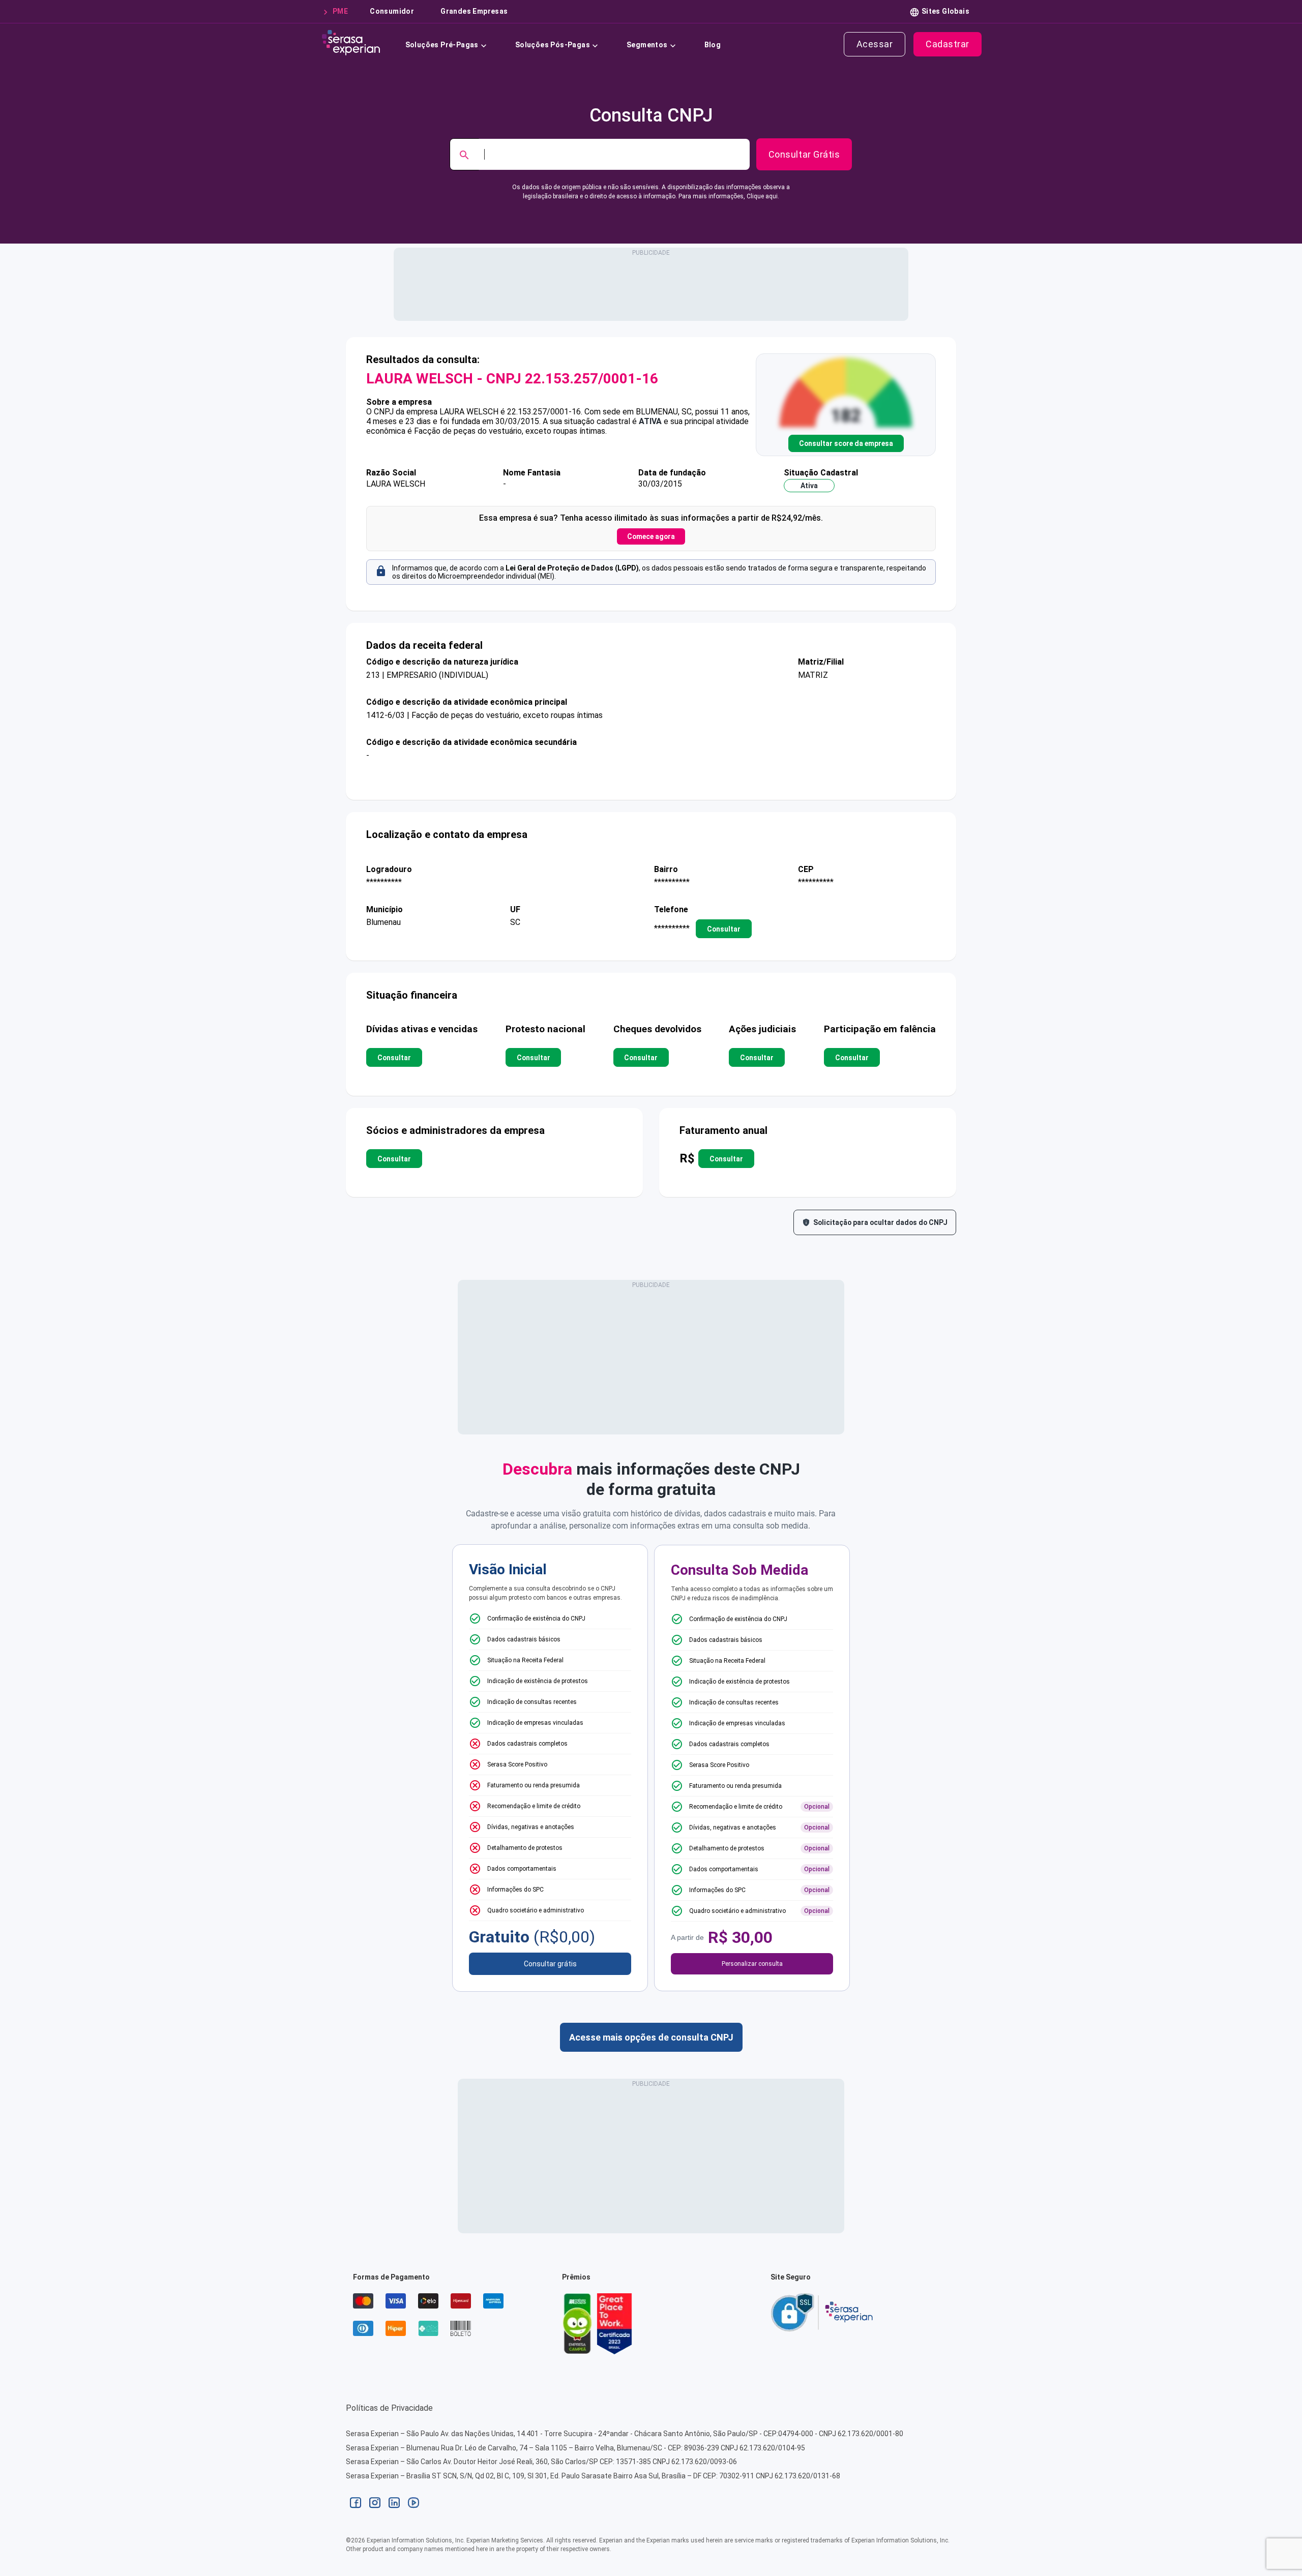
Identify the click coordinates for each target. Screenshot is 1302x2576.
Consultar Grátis (804, 154)
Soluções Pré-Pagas (442, 45)
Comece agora (651, 536)
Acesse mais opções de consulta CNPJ (651, 2037)
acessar (875, 44)
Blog (713, 45)
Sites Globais (945, 11)
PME (340, 11)
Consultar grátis (550, 1964)
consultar (724, 928)
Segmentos (647, 45)
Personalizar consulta (752, 1964)
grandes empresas (474, 11)
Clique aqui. (763, 196)
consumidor (392, 11)
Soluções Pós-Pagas (553, 45)
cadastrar (948, 44)
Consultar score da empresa (846, 443)
